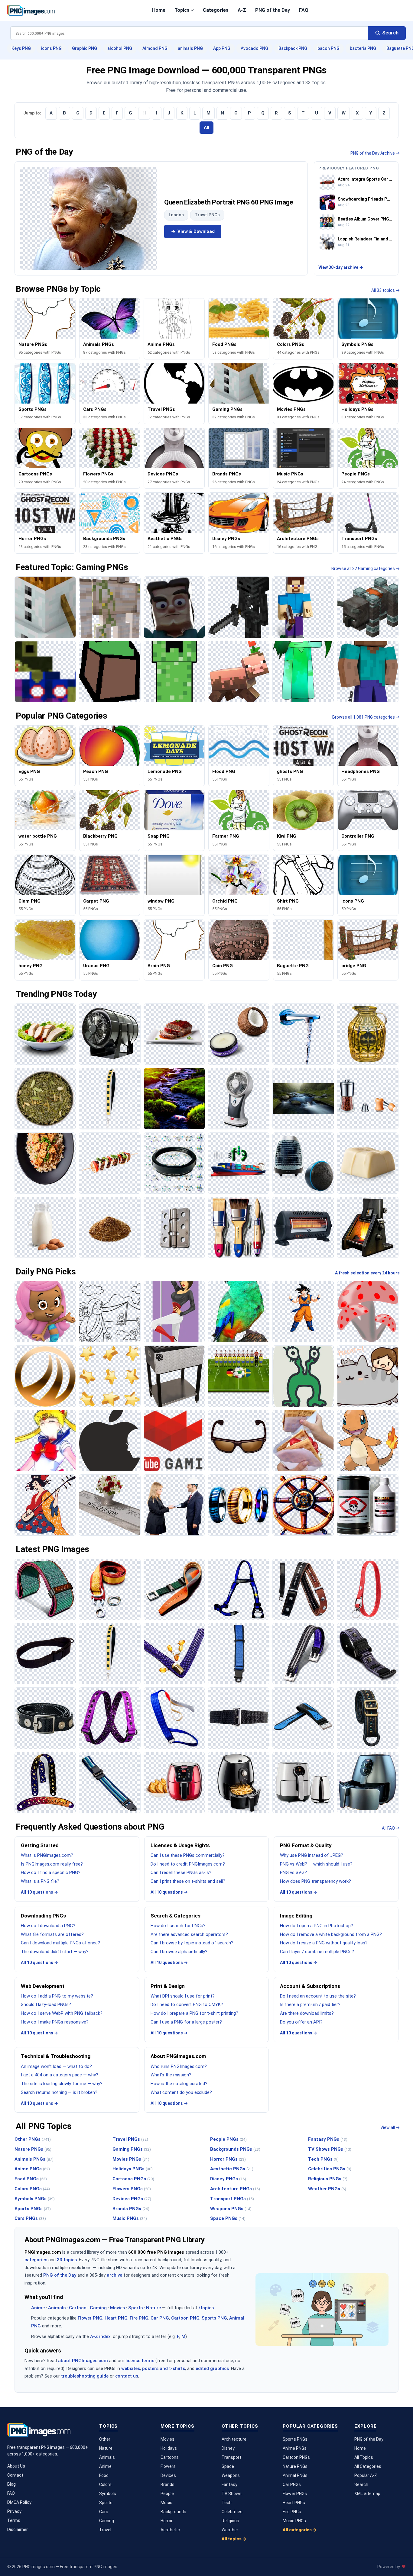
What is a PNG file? (40, 1881)
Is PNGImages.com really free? (52, 1864)
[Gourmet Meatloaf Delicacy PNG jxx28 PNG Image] (174, 1034)
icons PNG (51, 48)
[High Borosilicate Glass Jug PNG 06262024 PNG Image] (368, 1034)
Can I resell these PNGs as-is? (181, 1872)
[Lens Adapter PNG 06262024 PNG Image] (174, 1163)
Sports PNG (214, 2318)
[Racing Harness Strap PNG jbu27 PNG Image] (239, 1589)
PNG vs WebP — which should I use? (316, 1864)
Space (228, 2466)
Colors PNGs (32, 2189)
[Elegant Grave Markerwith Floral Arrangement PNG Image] (110, 1505)
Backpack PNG (293, 48)
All (207, 127)
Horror (167, 2521)
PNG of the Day (273, 10)
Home (159, 10)
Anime (38, 2308)
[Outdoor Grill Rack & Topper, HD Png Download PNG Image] (174, 1376)
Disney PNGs (228, 2179)
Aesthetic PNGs (232, 2169)
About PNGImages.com (178, 2056)
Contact (15, 2475)
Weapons (231, 2475)
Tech (227, 2503)
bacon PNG (328, 48)
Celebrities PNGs (330, 2169)
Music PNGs (130, 2218)
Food (104, 2475)
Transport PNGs (232, 2199)
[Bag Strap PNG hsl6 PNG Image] (368, 1718)
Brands (167, 2484)
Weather (230, 2530)
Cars (104, 2512)
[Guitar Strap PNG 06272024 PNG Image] (45, 1783)
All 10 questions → (39, 1892)
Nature (153, 2308)
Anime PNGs (32, 2169)
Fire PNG (139, 2318)
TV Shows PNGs (330, 2149)
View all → (390, 2127)
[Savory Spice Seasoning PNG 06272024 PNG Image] (110, 1227)
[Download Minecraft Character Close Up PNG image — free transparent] (174, 607)
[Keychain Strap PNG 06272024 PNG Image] (368, 1589)
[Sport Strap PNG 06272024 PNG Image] (303, 1718)
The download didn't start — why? (55, 1952)
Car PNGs (292, 2484)
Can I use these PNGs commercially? (188, 1855)
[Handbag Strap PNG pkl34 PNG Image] (110, 1098)
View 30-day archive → (341, 267)
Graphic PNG (85, 48)
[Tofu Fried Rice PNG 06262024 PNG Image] (45, 1163)
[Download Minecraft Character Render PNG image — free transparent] (368, 672)
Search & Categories (176, 1916)
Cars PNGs (30, 2218)
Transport (231, 2457)
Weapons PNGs (231, 2209)
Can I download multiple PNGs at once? (60, 1943)
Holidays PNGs (133, 2169)
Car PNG (160, 2318)
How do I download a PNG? (48, 1926)
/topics (206, 2308)
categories (36, 2260)
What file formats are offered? (52, 1934)
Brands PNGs (131, 2209)
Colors (105, 2484)
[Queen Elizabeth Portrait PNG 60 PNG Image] (89, 218)
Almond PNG (155, 48)
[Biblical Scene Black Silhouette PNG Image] (110, 1312)
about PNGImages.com (83, 2361)
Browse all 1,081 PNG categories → (366, 717)
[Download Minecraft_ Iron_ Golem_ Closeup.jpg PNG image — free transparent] (110, 607)
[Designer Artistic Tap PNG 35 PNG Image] (303, 1034)
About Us (16, 2466)
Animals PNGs (34, 2159)
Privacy (14, 2511)
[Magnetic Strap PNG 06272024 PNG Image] (368, 1654)
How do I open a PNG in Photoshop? (317, 1926)
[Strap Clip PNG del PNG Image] (174, 1589)
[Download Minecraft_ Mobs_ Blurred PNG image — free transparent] (45, 672)
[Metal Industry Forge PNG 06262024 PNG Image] (368, 1227)
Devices (168, 2475)
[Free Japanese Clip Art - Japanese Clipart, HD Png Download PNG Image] (45, 1505)
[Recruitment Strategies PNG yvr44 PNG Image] (174, 1505)
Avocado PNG (254, 48)
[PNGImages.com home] (31, 10)
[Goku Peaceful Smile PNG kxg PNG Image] (303, 1312)
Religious (230, 2521)
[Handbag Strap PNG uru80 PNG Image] (174, 1654)
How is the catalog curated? (179, 2084)
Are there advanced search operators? (189, 1934)
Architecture (234, 2439)
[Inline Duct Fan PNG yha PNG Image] (110, 1034)
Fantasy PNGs (328, 2139)
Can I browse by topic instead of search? (192, 1943)
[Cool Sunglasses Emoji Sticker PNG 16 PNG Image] (239, 1441)
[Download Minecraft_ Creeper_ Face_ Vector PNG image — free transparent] (174, 672)
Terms (14, 2520)
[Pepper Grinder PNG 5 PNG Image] (368, 1098)
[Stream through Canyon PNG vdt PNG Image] (303, 1098)
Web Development (43, 1986)
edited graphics (212, 2368)
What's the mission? (171, 2075)
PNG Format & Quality (306, 1845)
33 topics (67, 2260)
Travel (105, 2530)
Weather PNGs (327, 2189)
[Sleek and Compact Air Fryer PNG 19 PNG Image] (239, 1783)
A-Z (242, 10)
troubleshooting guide (85, 2376)
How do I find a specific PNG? (51, 1872)
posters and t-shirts (164, 2368)
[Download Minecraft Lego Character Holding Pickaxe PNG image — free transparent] (303, 607)
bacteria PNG (363, 48)
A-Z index (100, 2336)
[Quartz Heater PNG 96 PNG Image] (303, 1227)
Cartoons (170, 2457)
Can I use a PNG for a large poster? (186, 2022)
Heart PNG (116, 2318)
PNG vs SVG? (293, 1872)
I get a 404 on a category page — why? (60, 2075)
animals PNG (190, 48)
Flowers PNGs (132, 2189)
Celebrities (232, 2512)
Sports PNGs (33, 2209)
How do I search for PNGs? (178, 1926)
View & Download (196, 231)
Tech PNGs (323, 2159)
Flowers (168, 2466)
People (167, 2494)
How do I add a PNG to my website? (57, 1996)
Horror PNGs (228, 2159)
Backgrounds (173, 2512)
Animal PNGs (295, 2475)
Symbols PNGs (35, 2199)
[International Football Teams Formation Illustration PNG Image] (239, 1376)
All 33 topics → (385, 290)
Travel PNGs (207, 215)
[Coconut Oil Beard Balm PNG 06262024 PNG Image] (239, 1034)
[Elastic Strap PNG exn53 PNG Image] (239, 1718)
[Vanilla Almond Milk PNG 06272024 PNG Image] (45, 1227)
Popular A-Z (366, 2475)
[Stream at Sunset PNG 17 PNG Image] (174, 1098)
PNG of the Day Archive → (375, 153)
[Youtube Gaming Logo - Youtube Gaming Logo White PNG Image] (174, 1441)
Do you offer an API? (301, 2022)
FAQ (304, 10)
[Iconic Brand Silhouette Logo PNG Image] (110, 1441)
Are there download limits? (307, 2013)
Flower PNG (90, 2318)
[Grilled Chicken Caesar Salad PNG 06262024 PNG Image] (45, 1034)
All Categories (368, 2466)
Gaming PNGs (132, 2149)
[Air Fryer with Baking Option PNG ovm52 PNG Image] (174, 1783)
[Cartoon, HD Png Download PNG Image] (368, 1376)
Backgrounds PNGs (235, 2149)
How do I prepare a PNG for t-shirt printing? (194, 2013)
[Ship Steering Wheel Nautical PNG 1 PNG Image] (303, 1505)
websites (131, 2368)
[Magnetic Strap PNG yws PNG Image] (45, 1718)
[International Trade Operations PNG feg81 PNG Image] (239, 1163)
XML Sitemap (367, 2494)
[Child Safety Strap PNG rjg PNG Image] (239, 1654)
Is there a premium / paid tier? (310, 2004)
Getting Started (40, 1845)
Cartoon (78, 2308)
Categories (216, 10)
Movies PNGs (131, 2159)
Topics (182, 10)
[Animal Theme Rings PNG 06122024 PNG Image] (239, 1505)
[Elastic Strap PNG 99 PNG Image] (110, 1718)
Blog (11, 2484)
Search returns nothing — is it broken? (59, 2092)
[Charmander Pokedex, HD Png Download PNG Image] (368, 1441)
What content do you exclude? (181, 2092)
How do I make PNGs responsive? (55, 2022)
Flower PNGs (295, 2494)
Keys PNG (21, 48)
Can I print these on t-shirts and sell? (188, 1881)
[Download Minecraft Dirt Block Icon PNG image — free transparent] (110, 672)
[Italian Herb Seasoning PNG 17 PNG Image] (45, 1098)
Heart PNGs (294, 2503)
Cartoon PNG (185, 2318)
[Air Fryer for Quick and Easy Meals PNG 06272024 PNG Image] (368, 1783)
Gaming (98, 2308)
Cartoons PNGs (133, 2179)
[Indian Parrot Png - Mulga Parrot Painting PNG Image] (239, 1312)
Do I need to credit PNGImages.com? (188, 1864)
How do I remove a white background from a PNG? (331, 1934)
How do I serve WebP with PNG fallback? (62, 2013)
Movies (117, 2308)
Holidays (169, 2448)
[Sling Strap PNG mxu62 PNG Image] (45, 1654)
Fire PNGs (292, 2512)
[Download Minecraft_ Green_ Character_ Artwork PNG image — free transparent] (303, 672)
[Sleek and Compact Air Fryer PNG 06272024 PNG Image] (303, 1783)
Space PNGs (228, 2218)
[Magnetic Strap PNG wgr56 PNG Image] (303, 1654)
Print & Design (168, 1986)
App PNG (222, 48)
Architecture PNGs (235, 2189)
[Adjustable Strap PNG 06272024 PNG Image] (110, 1783)
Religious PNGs (328, 2179)
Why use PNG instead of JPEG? (312, 1855)
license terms (140, 2361)
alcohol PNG (120, 48)
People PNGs (228, 2139)
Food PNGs (31, 2179)
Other (105, 2439)
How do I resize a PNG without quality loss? (324, 1943)
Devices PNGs (132, 2199)
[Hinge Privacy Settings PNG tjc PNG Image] (174, 1227)
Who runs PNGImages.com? (179, 2066)
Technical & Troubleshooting (56, 2056)
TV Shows (232, 2494)
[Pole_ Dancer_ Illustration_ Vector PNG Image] (174, 1312)
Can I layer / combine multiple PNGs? (317, 1952)
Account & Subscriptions (310, 1986)
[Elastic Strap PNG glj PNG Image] (174, 1718)
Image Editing (296, 1916)
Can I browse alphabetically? (179, 1952)
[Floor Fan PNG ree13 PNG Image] (239, 1098)
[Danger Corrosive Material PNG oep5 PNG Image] (368, 1505)
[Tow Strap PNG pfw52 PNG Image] (110, 1589)
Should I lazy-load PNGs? (46, 2004)
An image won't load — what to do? (56, 2066)
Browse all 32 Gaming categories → (366, 568)
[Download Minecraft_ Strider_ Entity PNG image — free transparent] (368, 607)
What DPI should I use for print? (183, 1996)
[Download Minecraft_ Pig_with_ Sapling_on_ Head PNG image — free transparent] (239, 672)
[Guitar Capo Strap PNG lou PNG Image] (303, 1589)
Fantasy (229, 2484)
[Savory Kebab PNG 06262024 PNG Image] (110, 1163)
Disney (228, 2448)
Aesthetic (170, 2530)
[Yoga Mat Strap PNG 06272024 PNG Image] (45, 1589)
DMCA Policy (19, 2502)
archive (114, 2275)
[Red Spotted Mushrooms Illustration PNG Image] (368, 1312)
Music (166, 2503)
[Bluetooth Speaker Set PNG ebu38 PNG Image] (303, 1163)
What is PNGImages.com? (47, 1855)
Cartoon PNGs (296, 2457)
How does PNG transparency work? (315, 1881)
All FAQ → (391, 1828)
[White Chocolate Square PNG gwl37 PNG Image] (368, 1163)
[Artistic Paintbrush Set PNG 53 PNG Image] (239, 1227)
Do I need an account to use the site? (318, 1996)
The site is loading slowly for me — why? (62, 2084)
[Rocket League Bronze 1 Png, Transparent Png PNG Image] (45, 1376)
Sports (135, 2308)
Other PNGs (33, 2139)
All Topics (364, 2457)
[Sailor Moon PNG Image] (45, 1441)
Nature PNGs (33, 2149)
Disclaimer (18, 2529)
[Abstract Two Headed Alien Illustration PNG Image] (303, 1376)
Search (361, 2484)
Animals (57, 2308)
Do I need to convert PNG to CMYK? (187, 2004)
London (176, 215)
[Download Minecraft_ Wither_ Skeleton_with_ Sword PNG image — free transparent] (239, 607)
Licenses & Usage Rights (180, 1845)
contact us (127, 2376)
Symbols (108, 2494)
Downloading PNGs (43, 1916)
